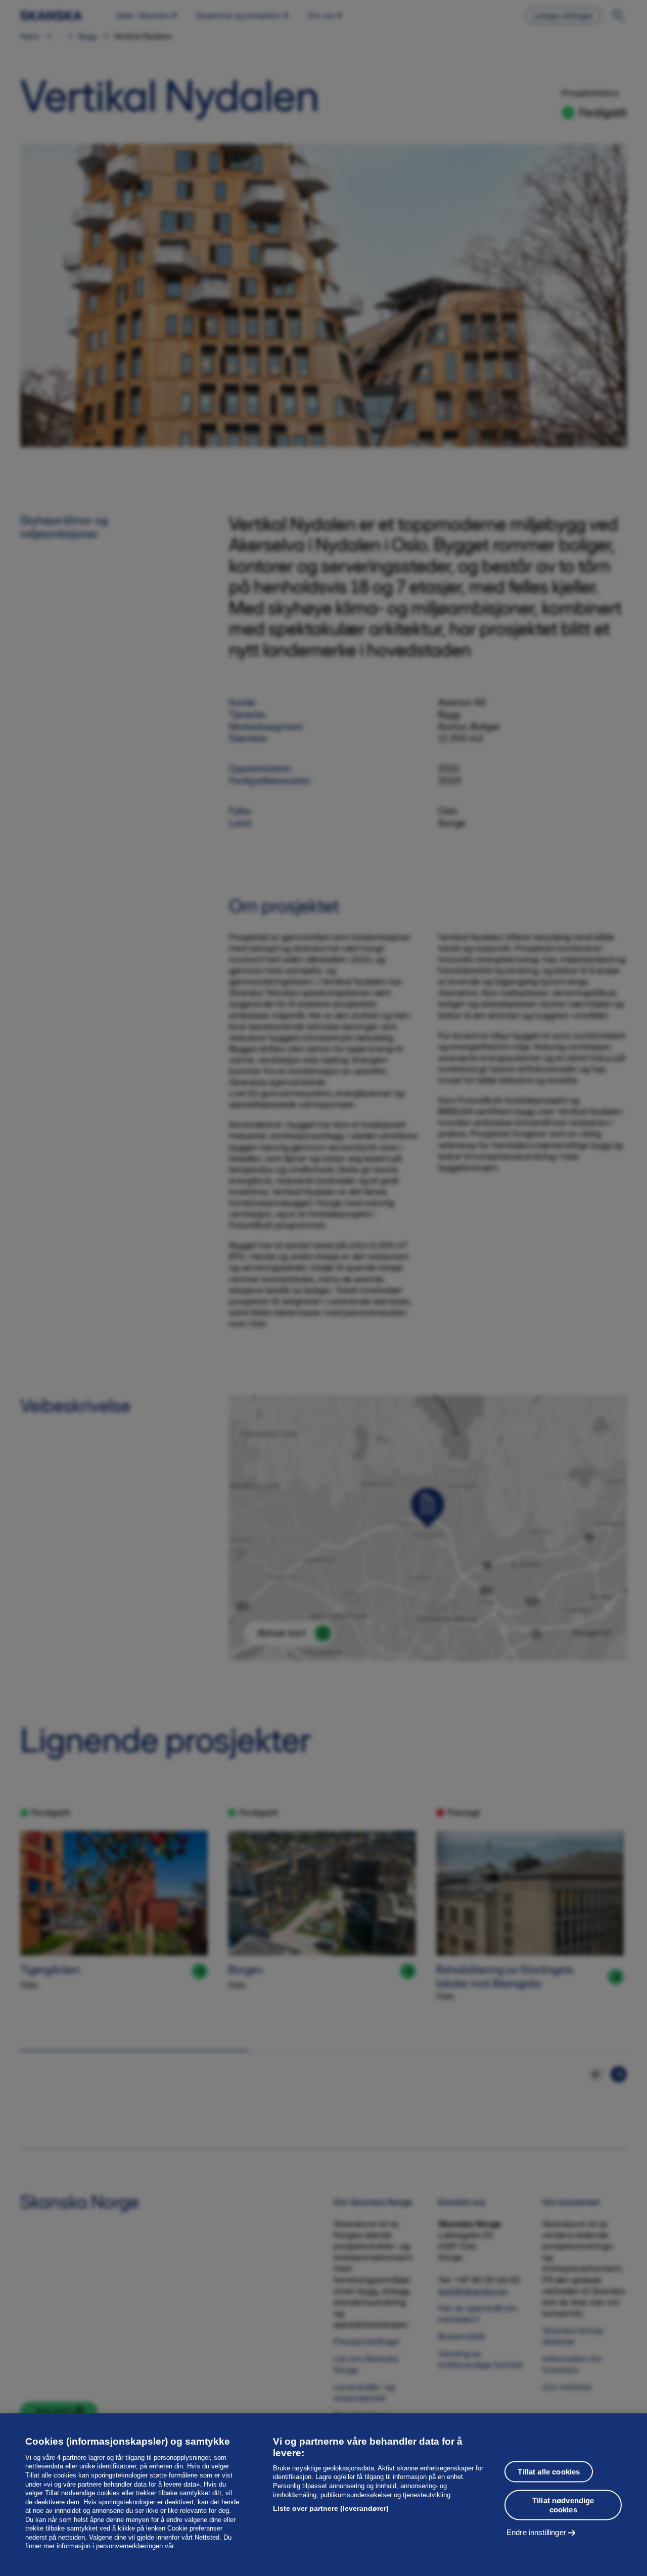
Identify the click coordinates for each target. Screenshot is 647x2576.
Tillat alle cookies (549, 2471)
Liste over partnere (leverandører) (331, 2508)
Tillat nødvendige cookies (563, 2505)
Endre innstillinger (536, 2532)
